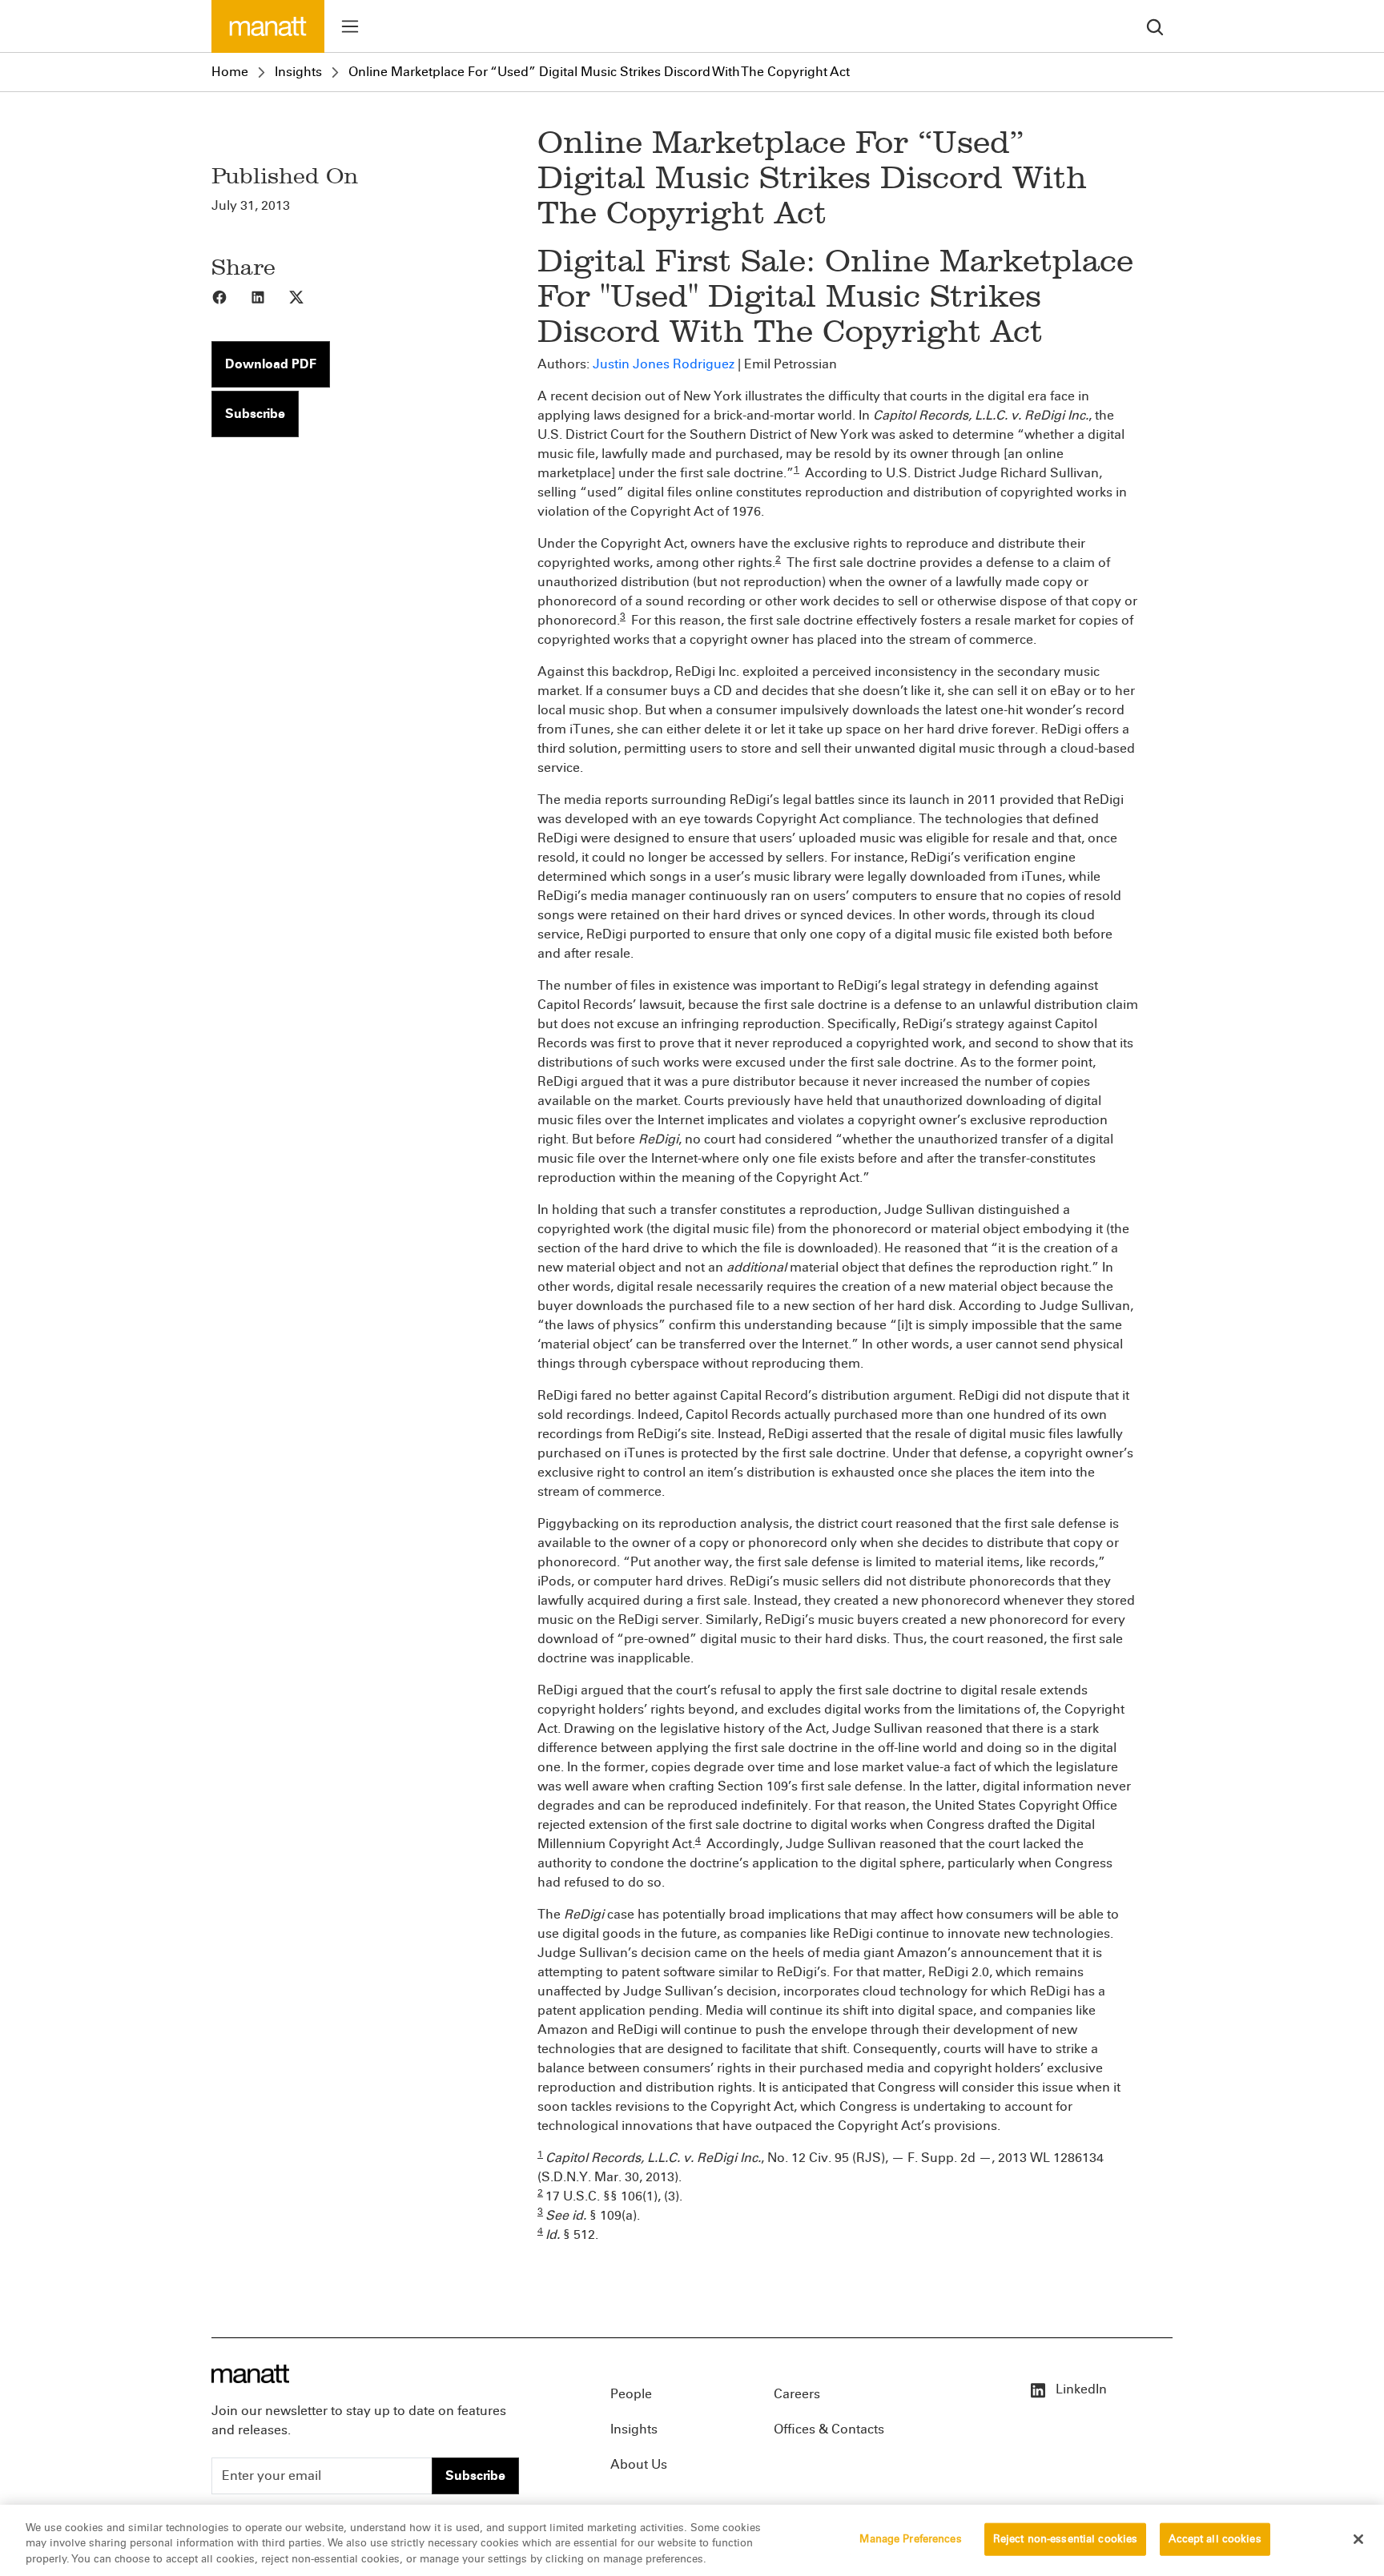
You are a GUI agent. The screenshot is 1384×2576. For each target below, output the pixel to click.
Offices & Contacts (829, 2429)
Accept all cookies (1215, 2538)
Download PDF (271, 364)
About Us (639, 2464)
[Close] (1358, 2539)
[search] (1155, 26)
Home (230, 72)
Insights (298, 72)
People (631, 2394)
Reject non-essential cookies (1066, 2538)
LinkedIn (1080, 2389)
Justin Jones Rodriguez (664, 364)
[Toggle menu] (350, 26)
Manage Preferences (910, 2538)
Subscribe (255, 414)
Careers (797, 2394)
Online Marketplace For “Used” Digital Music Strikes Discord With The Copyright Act (599, 72)
